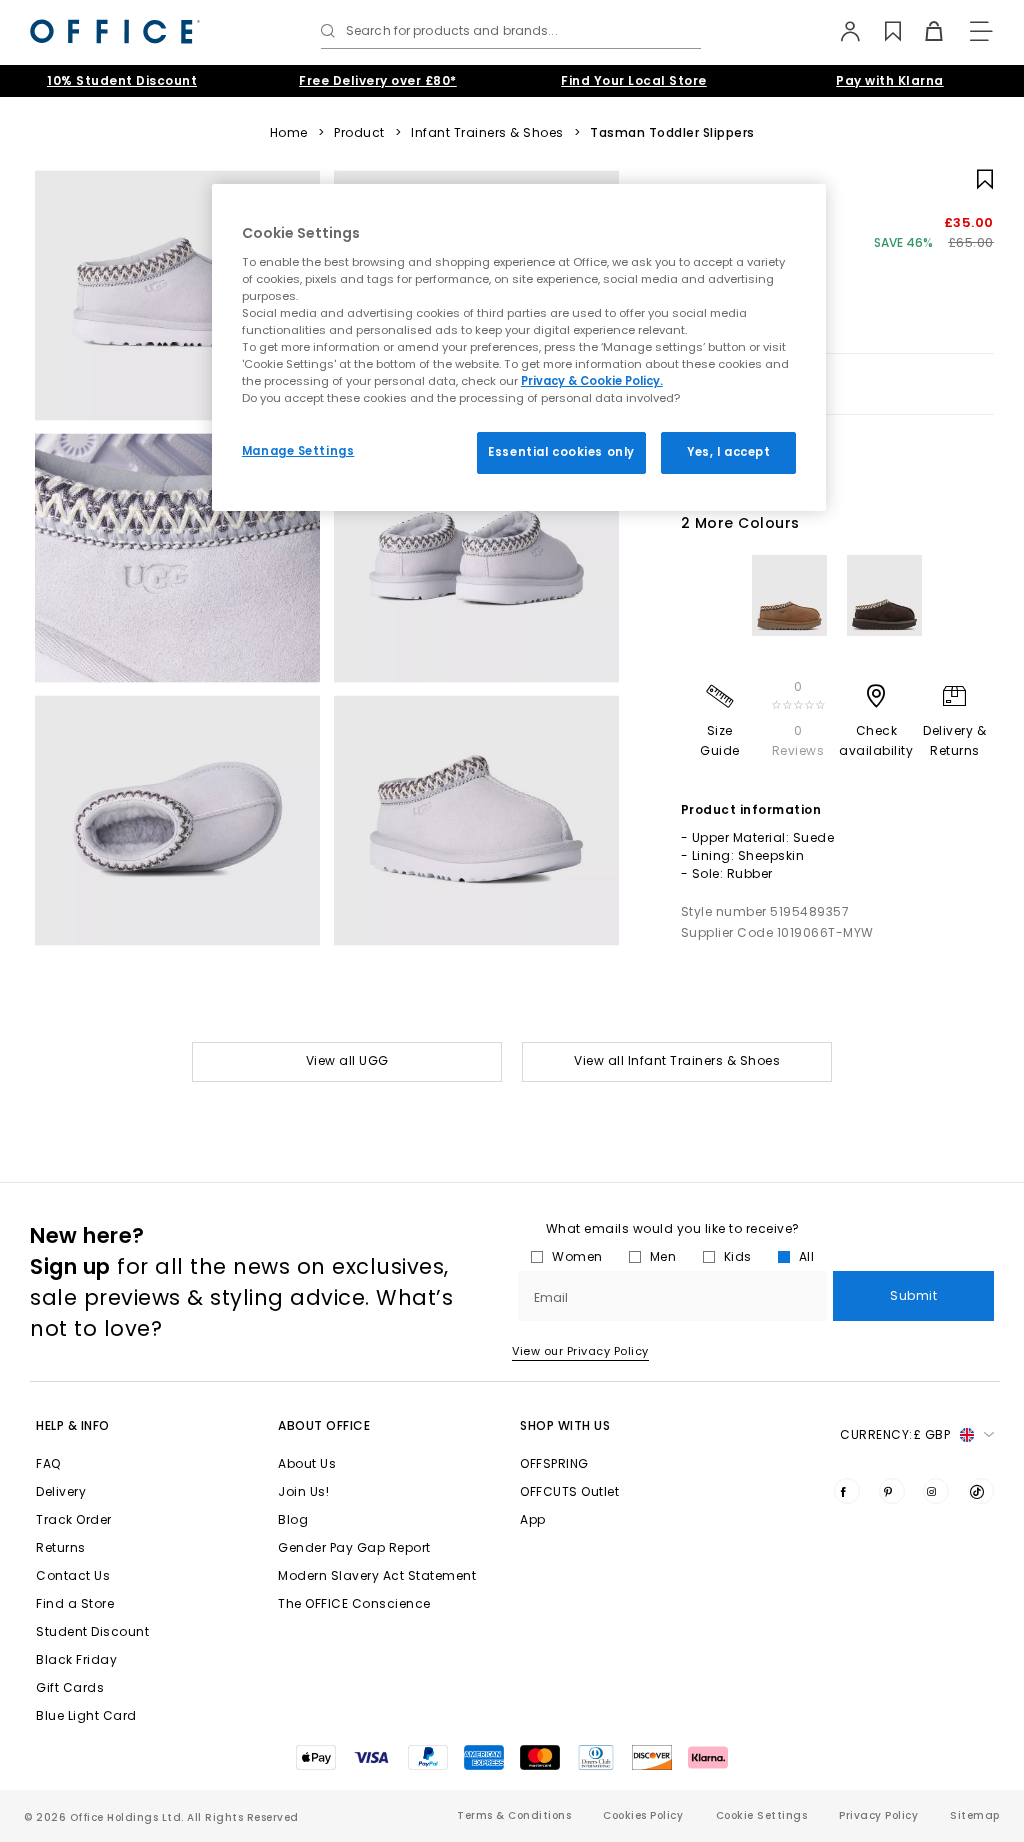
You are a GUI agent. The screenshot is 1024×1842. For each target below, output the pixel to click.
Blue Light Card (86, 1715)
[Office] (115, 31)
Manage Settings (298, 451)
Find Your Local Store (634, 80)
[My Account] (840, 31)
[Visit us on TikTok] (981, 1491)
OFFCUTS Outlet (569, 1491)
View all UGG (347, 1060)
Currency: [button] (895, 1434)
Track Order (74, 1519)
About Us (307, 1463)
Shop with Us (565, 1425)
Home (289, 133)
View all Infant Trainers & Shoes (677, 1060)
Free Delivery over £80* (378, 80)
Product (359, 133)
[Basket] (922, 31)
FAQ (48, 1463)
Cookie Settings (762, 1815)
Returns (61, 1547)
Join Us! (303, 1491)
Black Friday (76, 1659)
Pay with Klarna (890, 80)
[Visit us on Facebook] (847, 1491)
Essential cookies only (561, 452)
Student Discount (92, 1631)
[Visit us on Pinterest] (892, 1491)
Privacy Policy (878, 1815)
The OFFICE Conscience (354, 1603)
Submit (913, 1295)
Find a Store (75, 1603)
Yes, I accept (728, 452)
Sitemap (975, 1815)
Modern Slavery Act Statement (377, 1575)
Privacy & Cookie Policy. (592, 381)
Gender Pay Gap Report (354, 1547)
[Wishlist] (881, 31)
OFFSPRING (554, 1463)
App (533, 1519)
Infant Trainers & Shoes (487, 133)
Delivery (61, 1491)
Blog (293, 1519)
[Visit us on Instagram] (936, 1491)
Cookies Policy (643, 1815)
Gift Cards (70, 1687)
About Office (324, 1425)
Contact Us (73, 1575)
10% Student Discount (122, 80)
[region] (519, 347)
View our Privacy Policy (580, 1351)
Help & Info (73, 1425)
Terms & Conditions (514, 1815)
